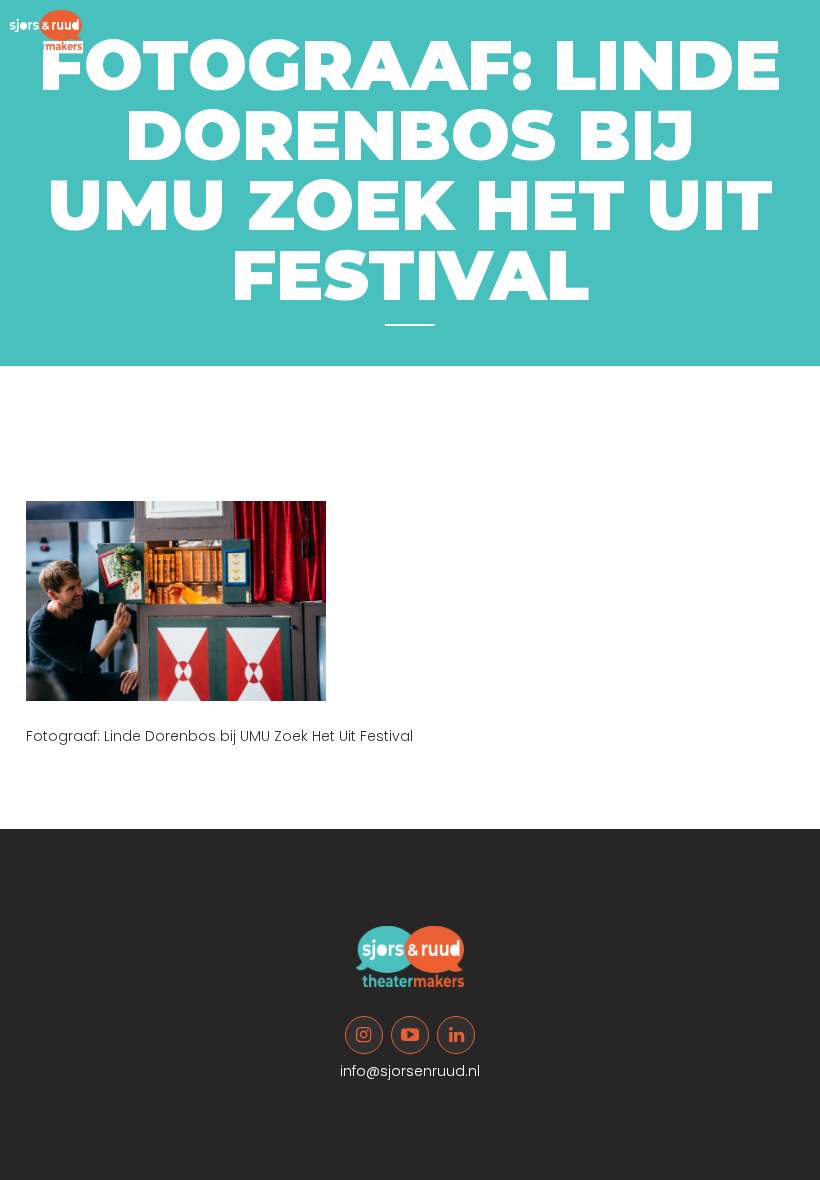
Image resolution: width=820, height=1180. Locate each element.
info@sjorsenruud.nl (410, 1071)
